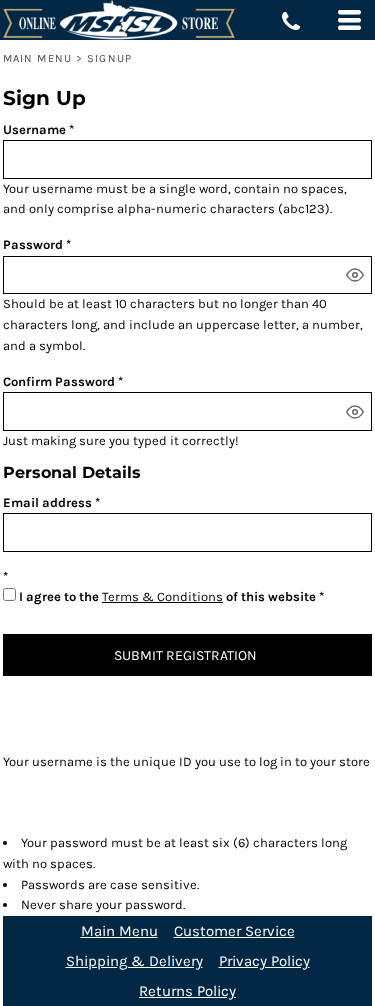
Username (34, 129)
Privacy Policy (264, 961)
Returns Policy (187, 991)
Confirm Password (59, 381)
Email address (47, 502)
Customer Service (234, 931)
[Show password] (355, 275)
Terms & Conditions (162, 596)
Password (33, 244)
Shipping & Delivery (134, 961)
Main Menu (37, 58)
